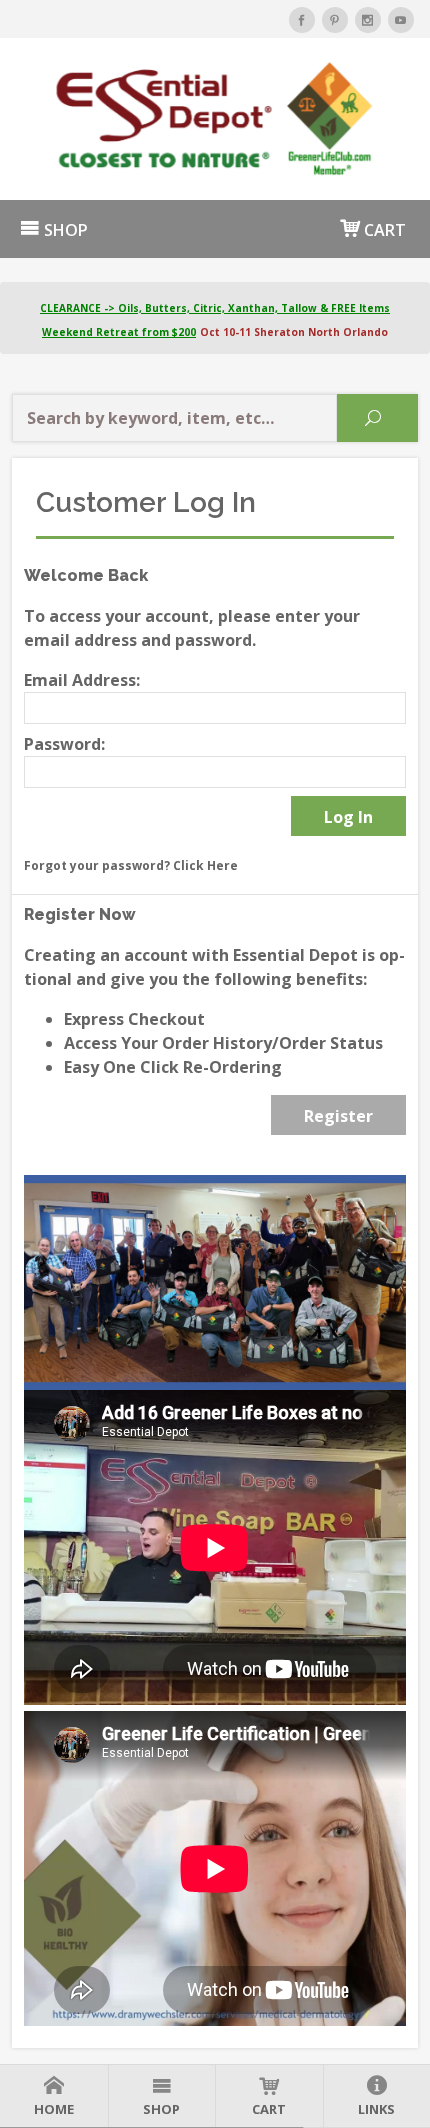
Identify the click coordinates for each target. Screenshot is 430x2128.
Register (338, 1116)
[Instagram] (368, 20)
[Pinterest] (335, 20)
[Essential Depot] (215, 119)
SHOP (64, 230)
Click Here (205, 865)
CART (383, 230)
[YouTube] (401, 20)
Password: (64, 744)
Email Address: (82, 680)
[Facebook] (302, 20)
